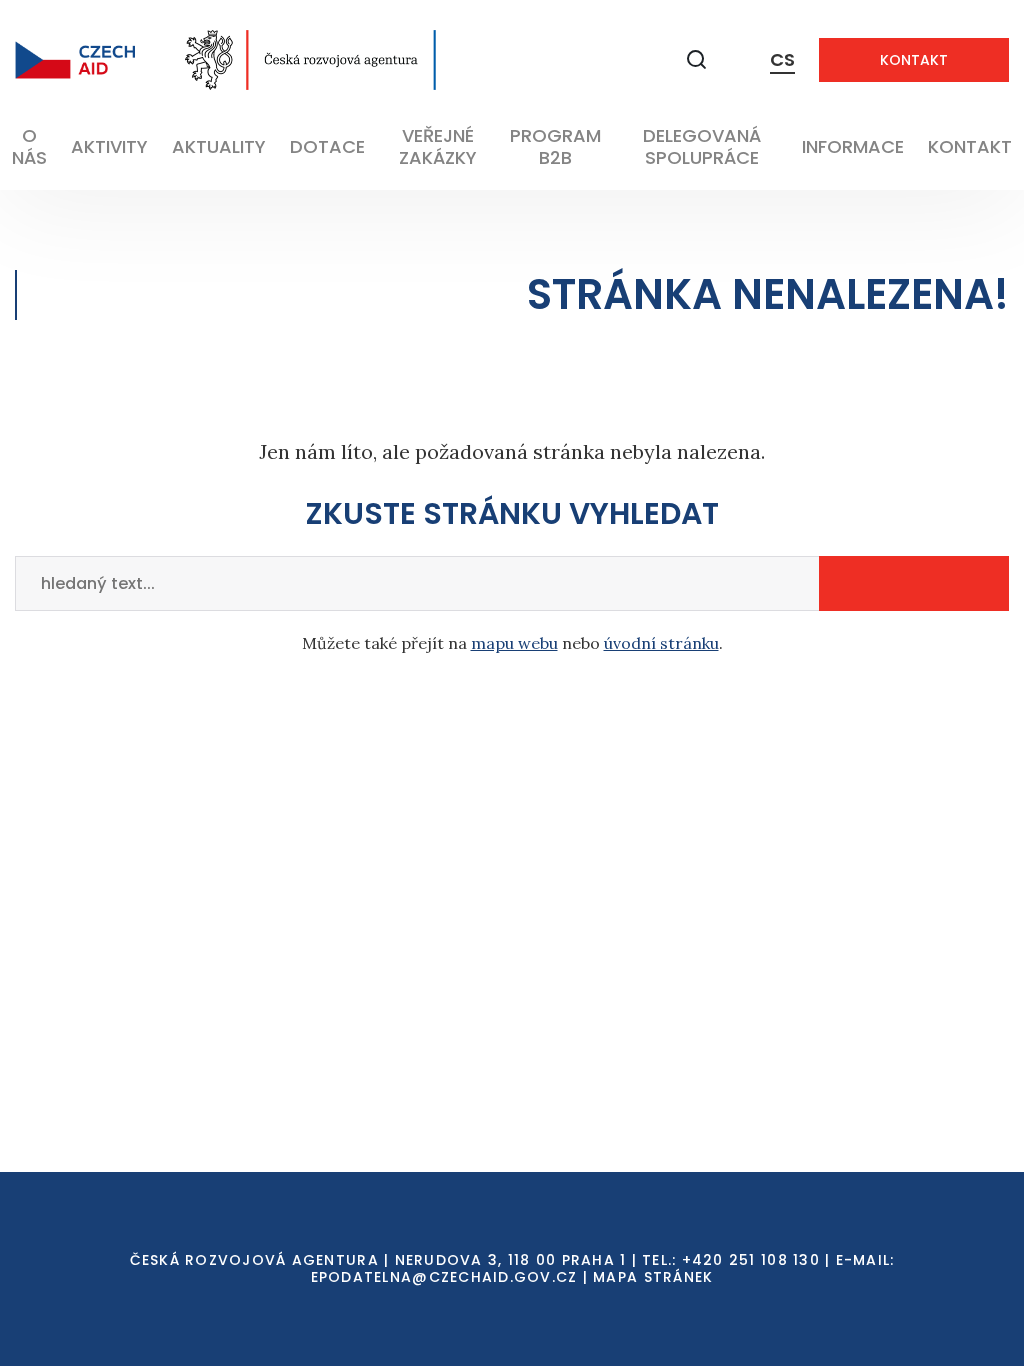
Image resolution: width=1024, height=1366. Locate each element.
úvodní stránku (661, 643)
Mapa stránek (653, 1277)
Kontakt (914, 60)
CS (782, 59)
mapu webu (514, 643)
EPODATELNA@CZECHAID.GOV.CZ (444, 1277)
